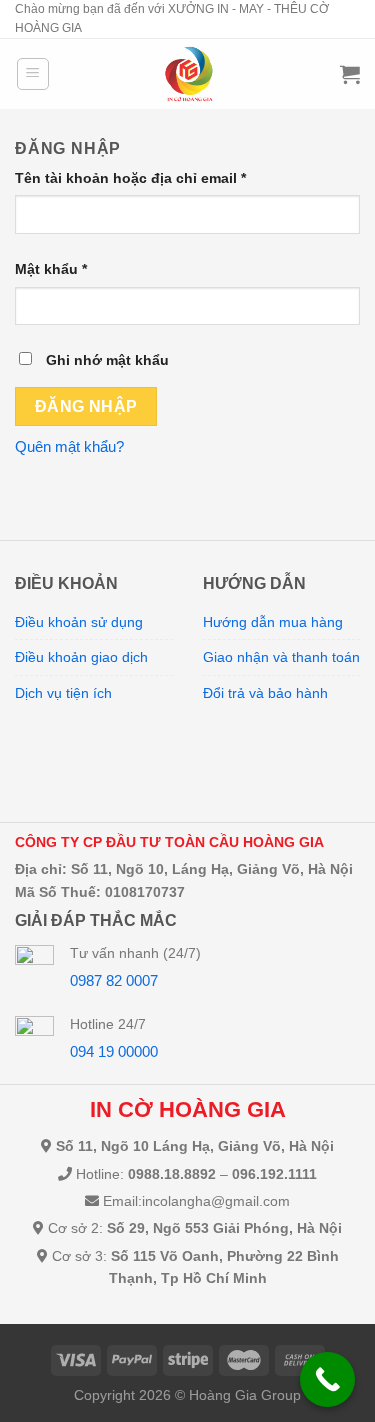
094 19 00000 (114, 1051)
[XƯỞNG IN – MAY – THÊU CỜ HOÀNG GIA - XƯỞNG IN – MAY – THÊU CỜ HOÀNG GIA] (189, 74)
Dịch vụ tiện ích (63, 693)
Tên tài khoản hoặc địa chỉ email (130, 178)
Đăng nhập (86, 406)
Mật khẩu (51, 269)
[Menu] (33, 74)
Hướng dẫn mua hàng (273, 622)
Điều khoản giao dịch (81, 657)
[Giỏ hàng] (350, 74)
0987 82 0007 (114, 980)
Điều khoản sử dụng (79, 622)
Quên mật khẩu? (69, 446)
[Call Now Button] (327, 1379)
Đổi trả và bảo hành (265, 693)
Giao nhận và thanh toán (281, 657)
